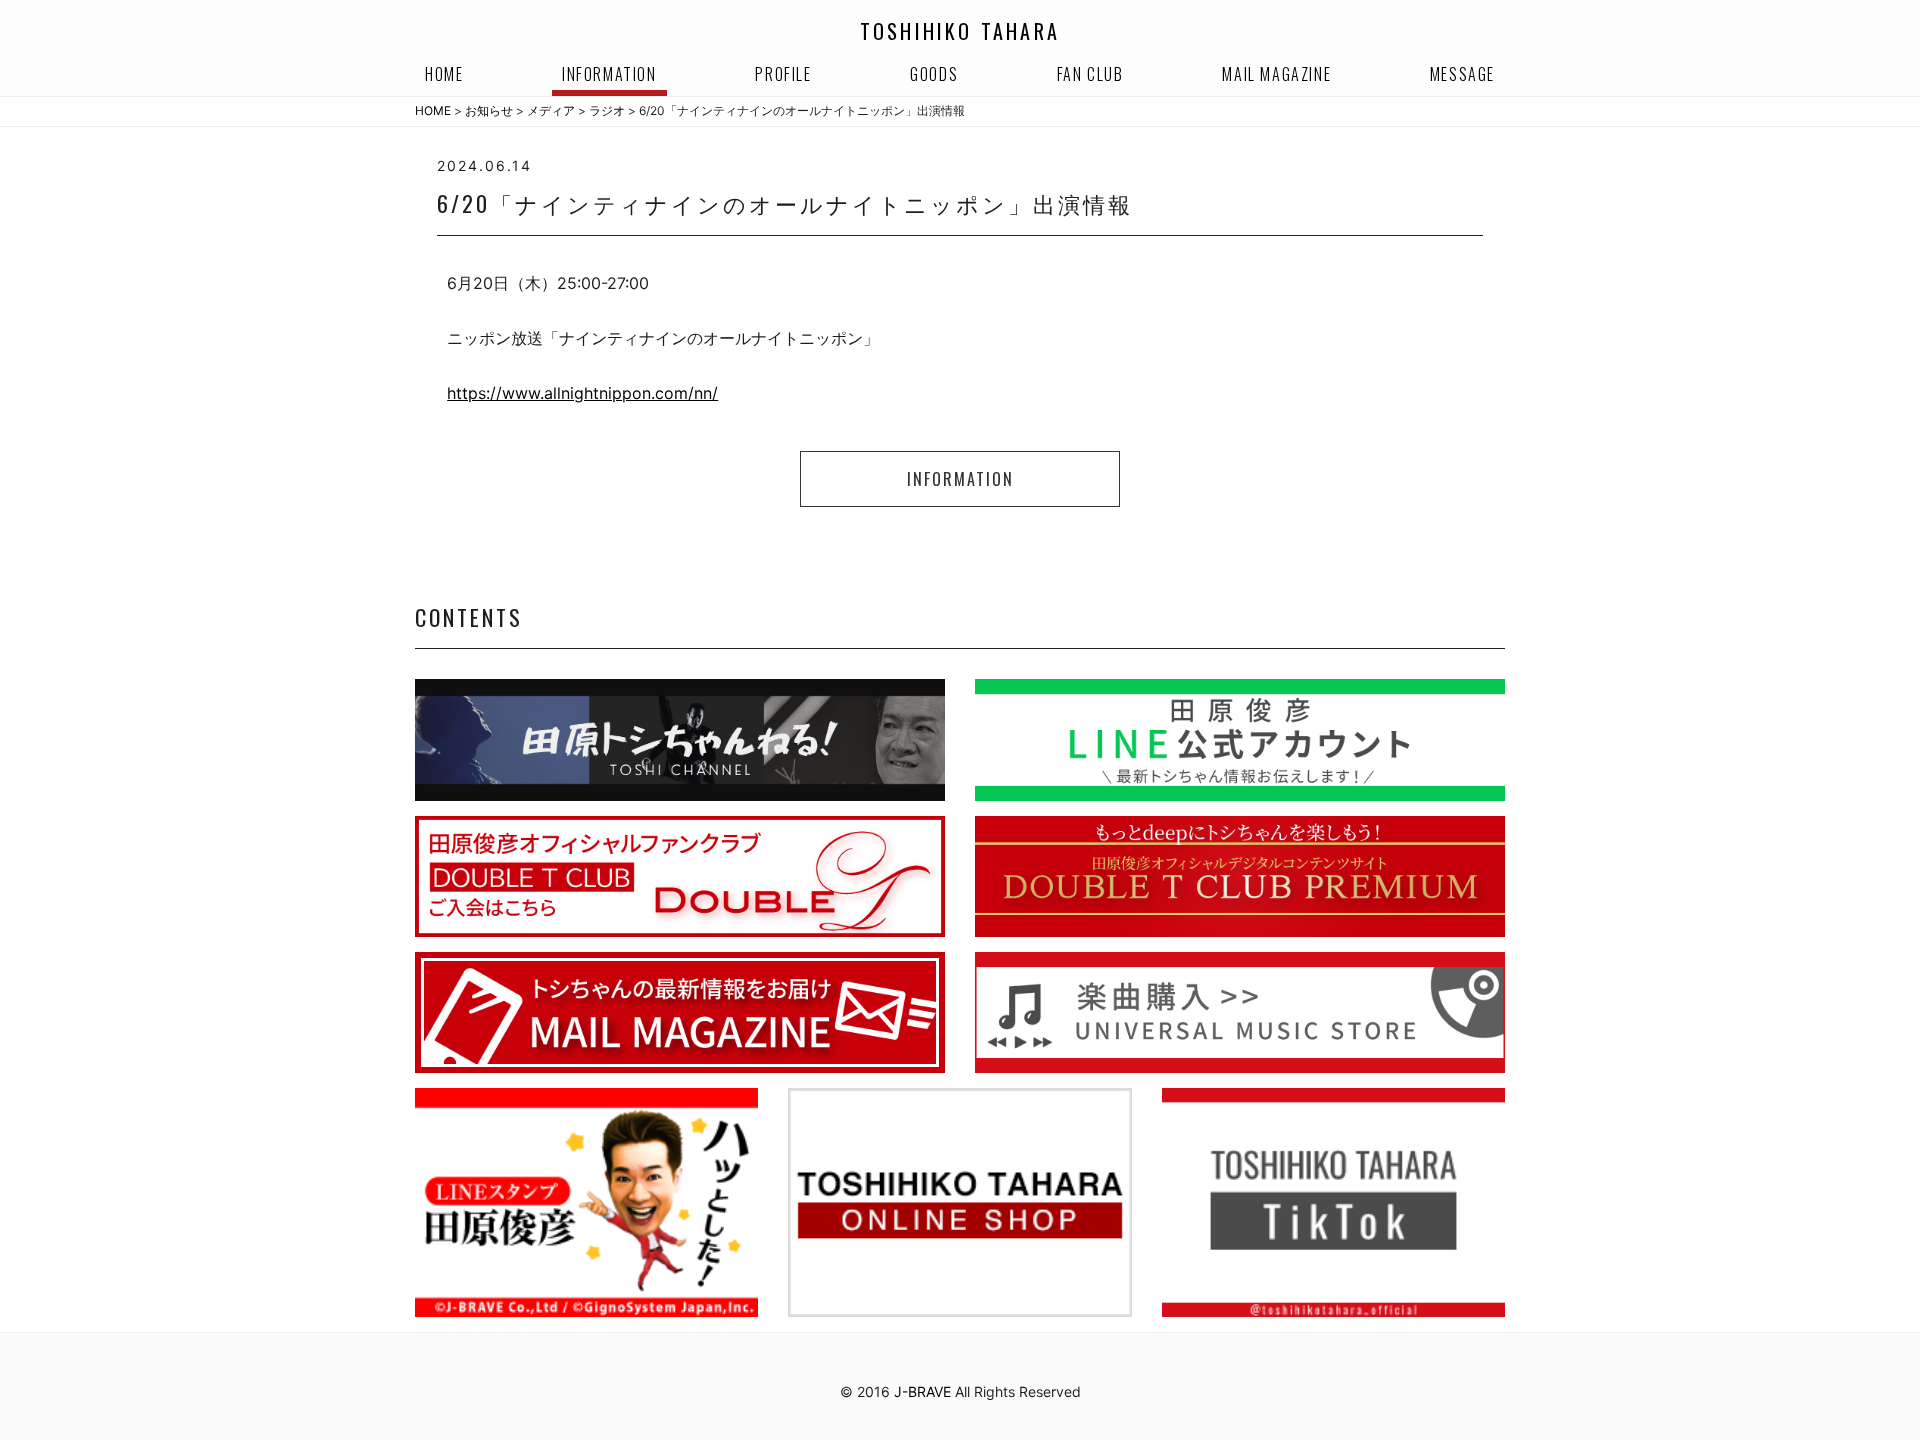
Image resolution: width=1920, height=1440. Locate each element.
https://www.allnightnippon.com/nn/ (582, 393)
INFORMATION (609, 74)
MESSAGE (1462, 74)
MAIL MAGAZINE (1276, 74)
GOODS (934, 74)
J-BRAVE (922, 1391)
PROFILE (783, 74)
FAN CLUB (1090, 74)
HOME (444, 74)
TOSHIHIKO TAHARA (960, 31)
